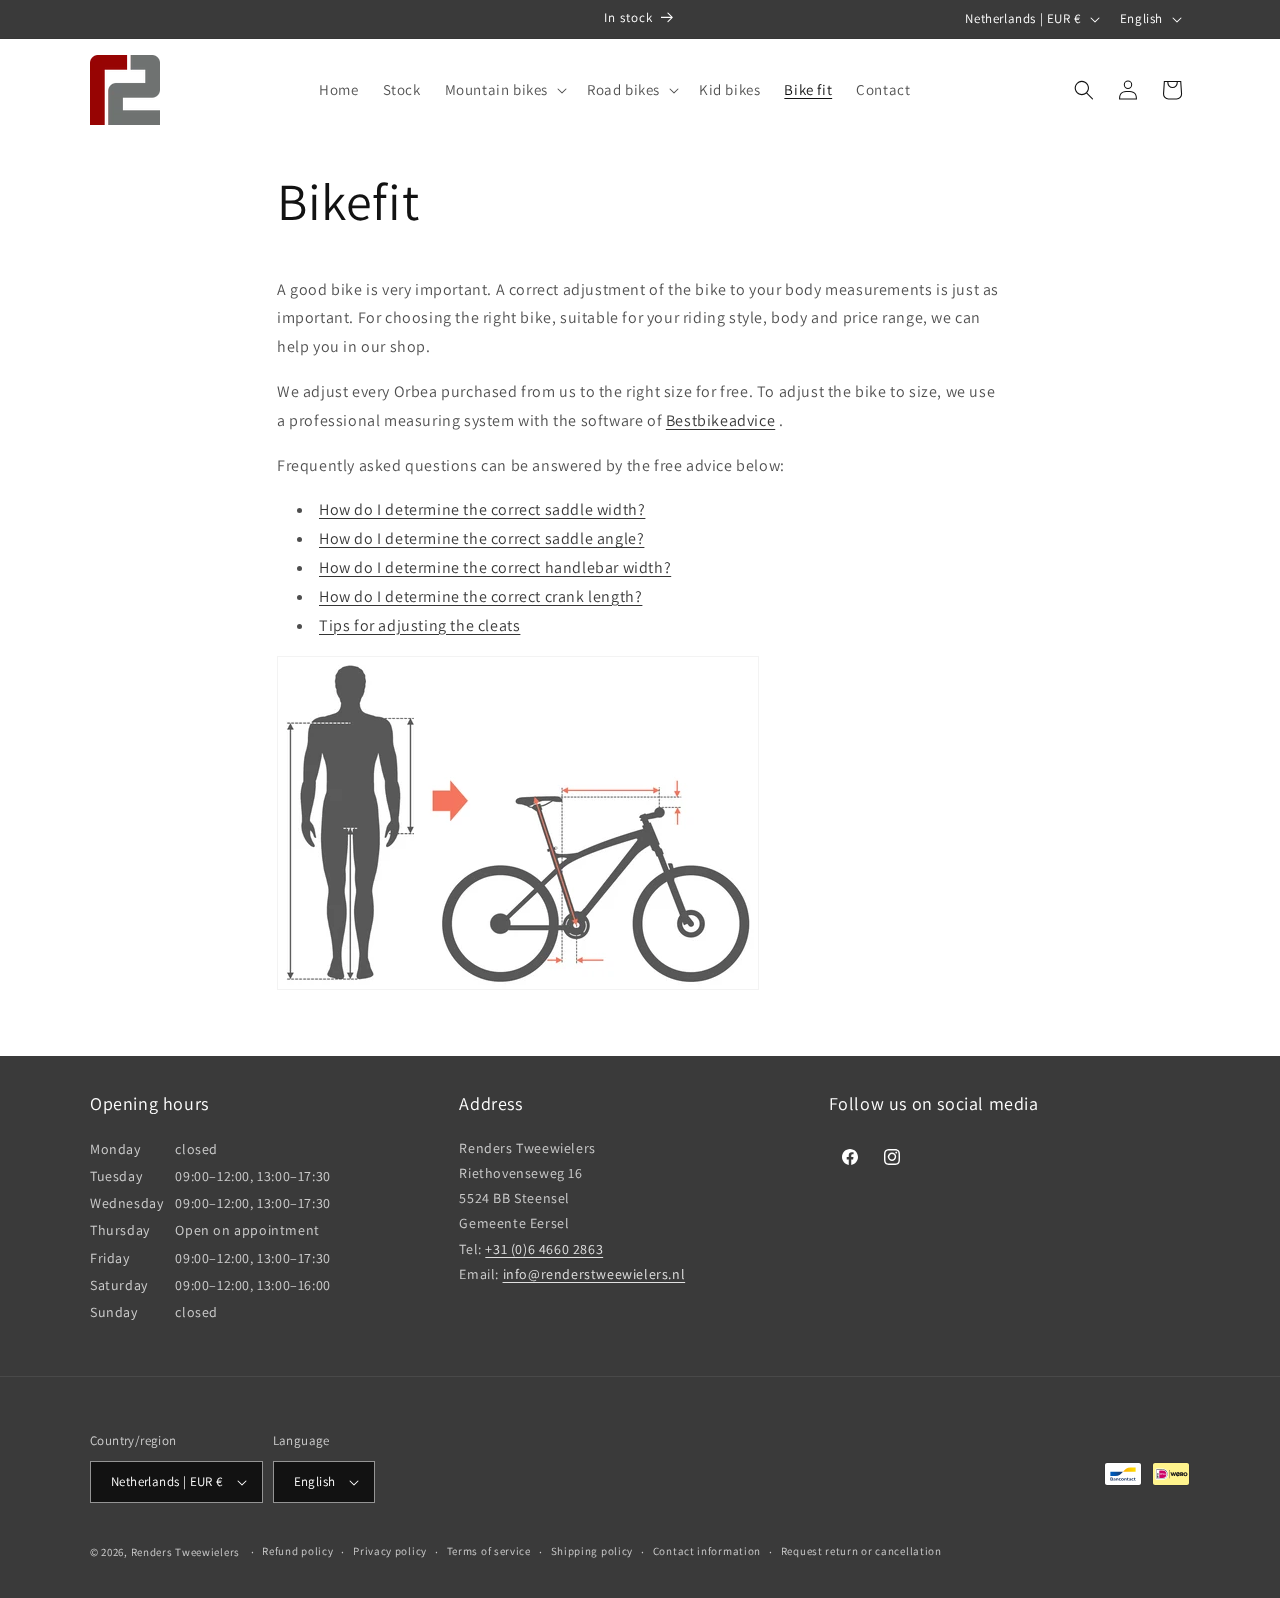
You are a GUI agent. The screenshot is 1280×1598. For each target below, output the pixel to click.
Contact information (707, 1551)
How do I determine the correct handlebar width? (495, 567)
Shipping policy (592, 1551)
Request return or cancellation (861, 1551)
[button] (504, 90)
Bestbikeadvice (720, 420)
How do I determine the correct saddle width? (482, 509)
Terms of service (489, 1551)
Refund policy (297, 1551)
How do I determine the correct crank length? (480, 596)
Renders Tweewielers (185, 1552)
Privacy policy (390, 1551)
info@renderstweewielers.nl (594, 1274)
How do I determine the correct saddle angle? (481, 538)
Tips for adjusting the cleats (419, 625)
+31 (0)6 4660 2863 (544, 1249)
